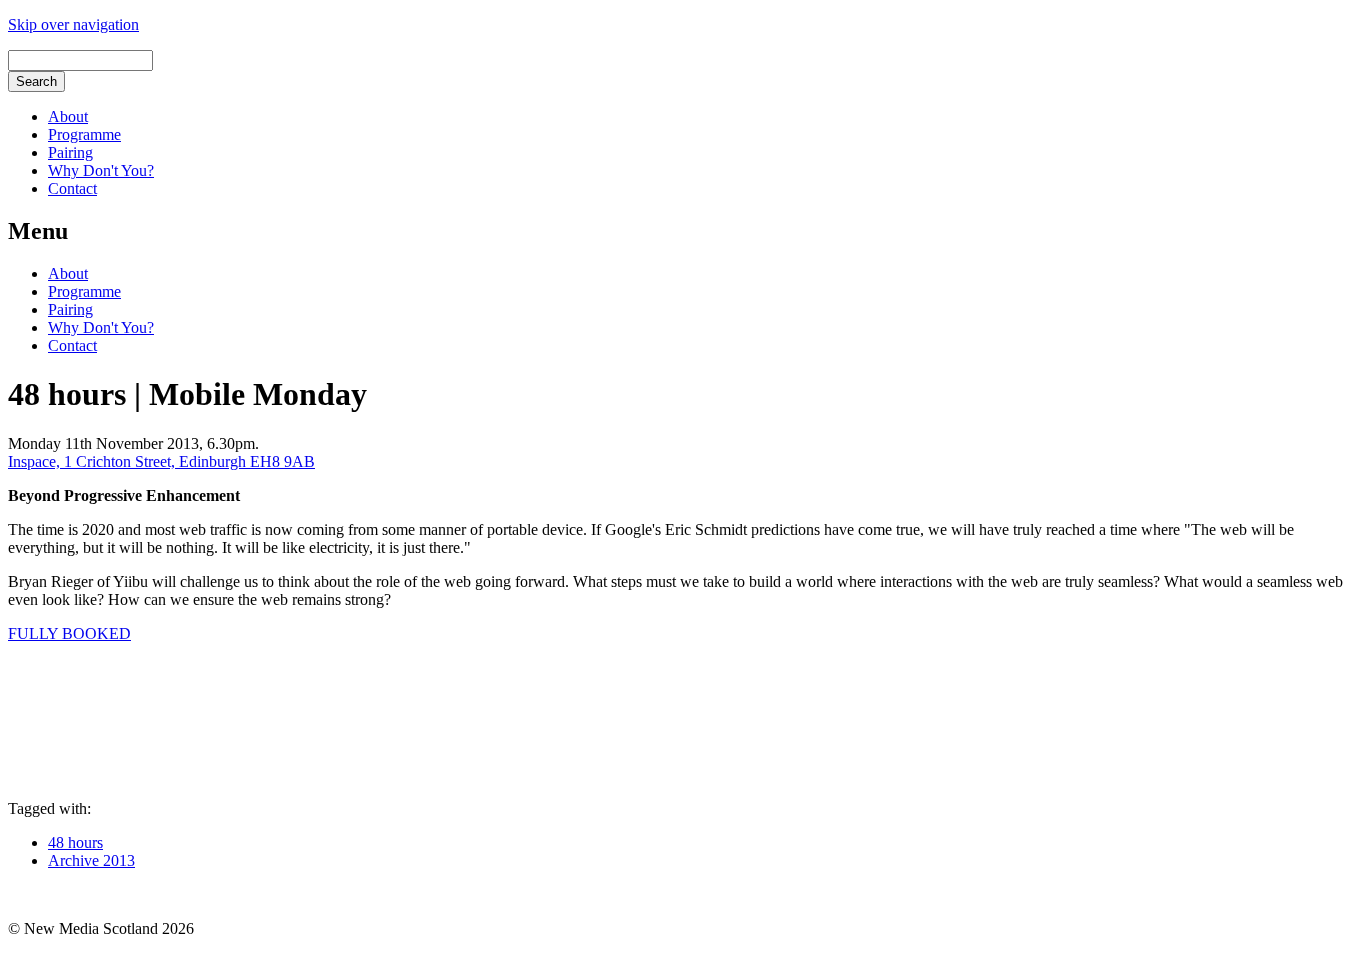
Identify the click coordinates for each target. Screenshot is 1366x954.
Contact (72, 188)
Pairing (70, 152)
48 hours (75, 842)
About (68, 116)
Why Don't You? (101, 170)
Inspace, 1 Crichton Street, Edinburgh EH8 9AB (161, 461)
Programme (84, 134)
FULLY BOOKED (69, 633)
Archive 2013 (91, 860)
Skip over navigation (73, 24)
